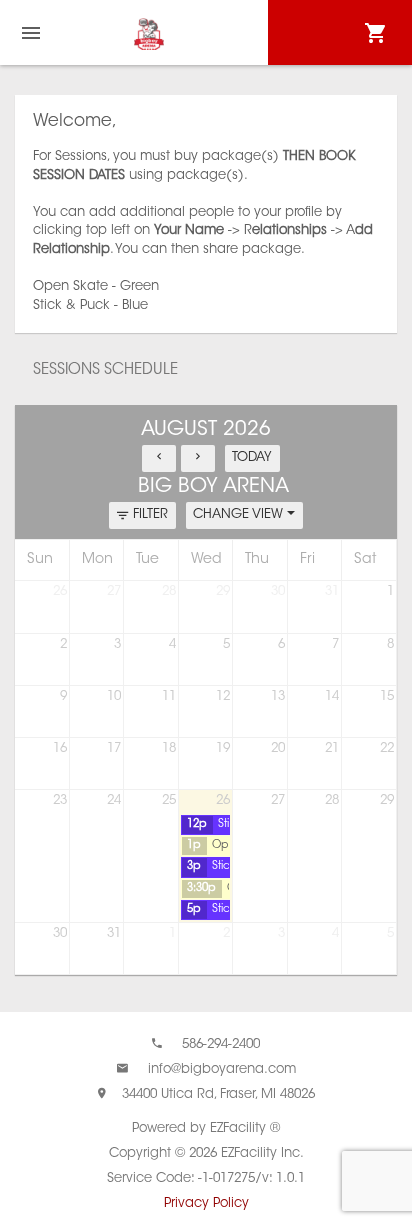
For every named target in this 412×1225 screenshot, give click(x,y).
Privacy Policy (206, 1203)
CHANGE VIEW (240, 514)
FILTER (150, 514)
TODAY (252, 457)
